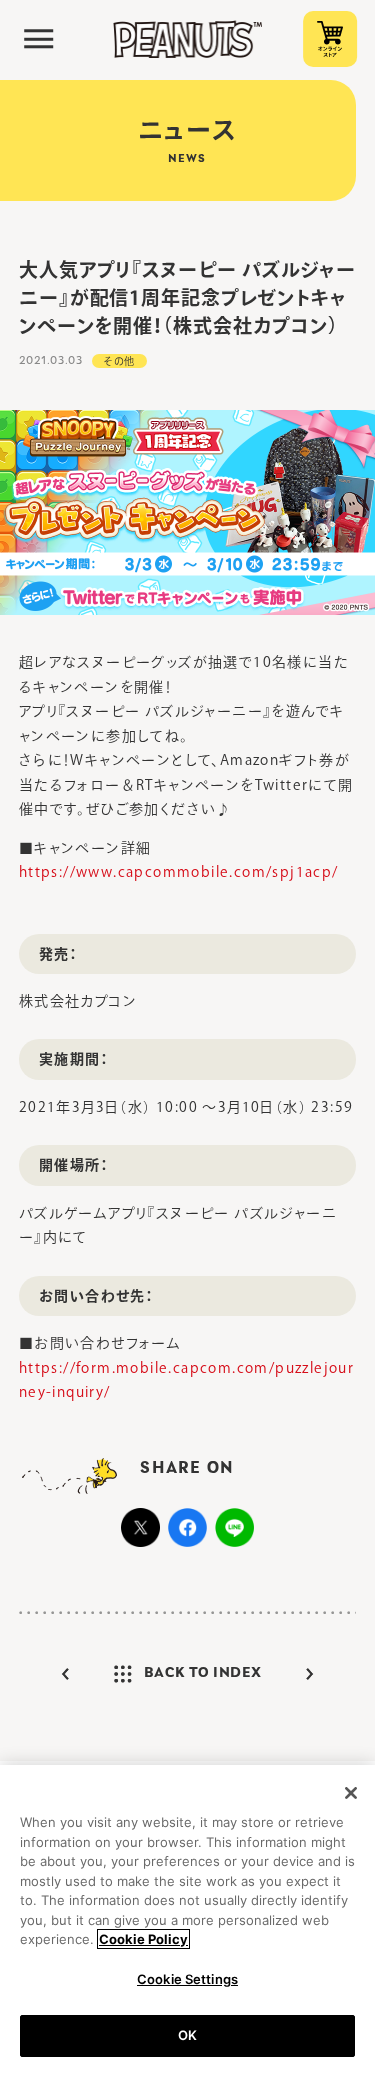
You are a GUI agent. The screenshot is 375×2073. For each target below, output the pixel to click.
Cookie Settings (187, 1979)
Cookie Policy (143, 1939)
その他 (119, 361)
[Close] (351, 1793)
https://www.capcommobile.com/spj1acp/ (179, 872)
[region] (187, 1919)
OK (187, 2035)
